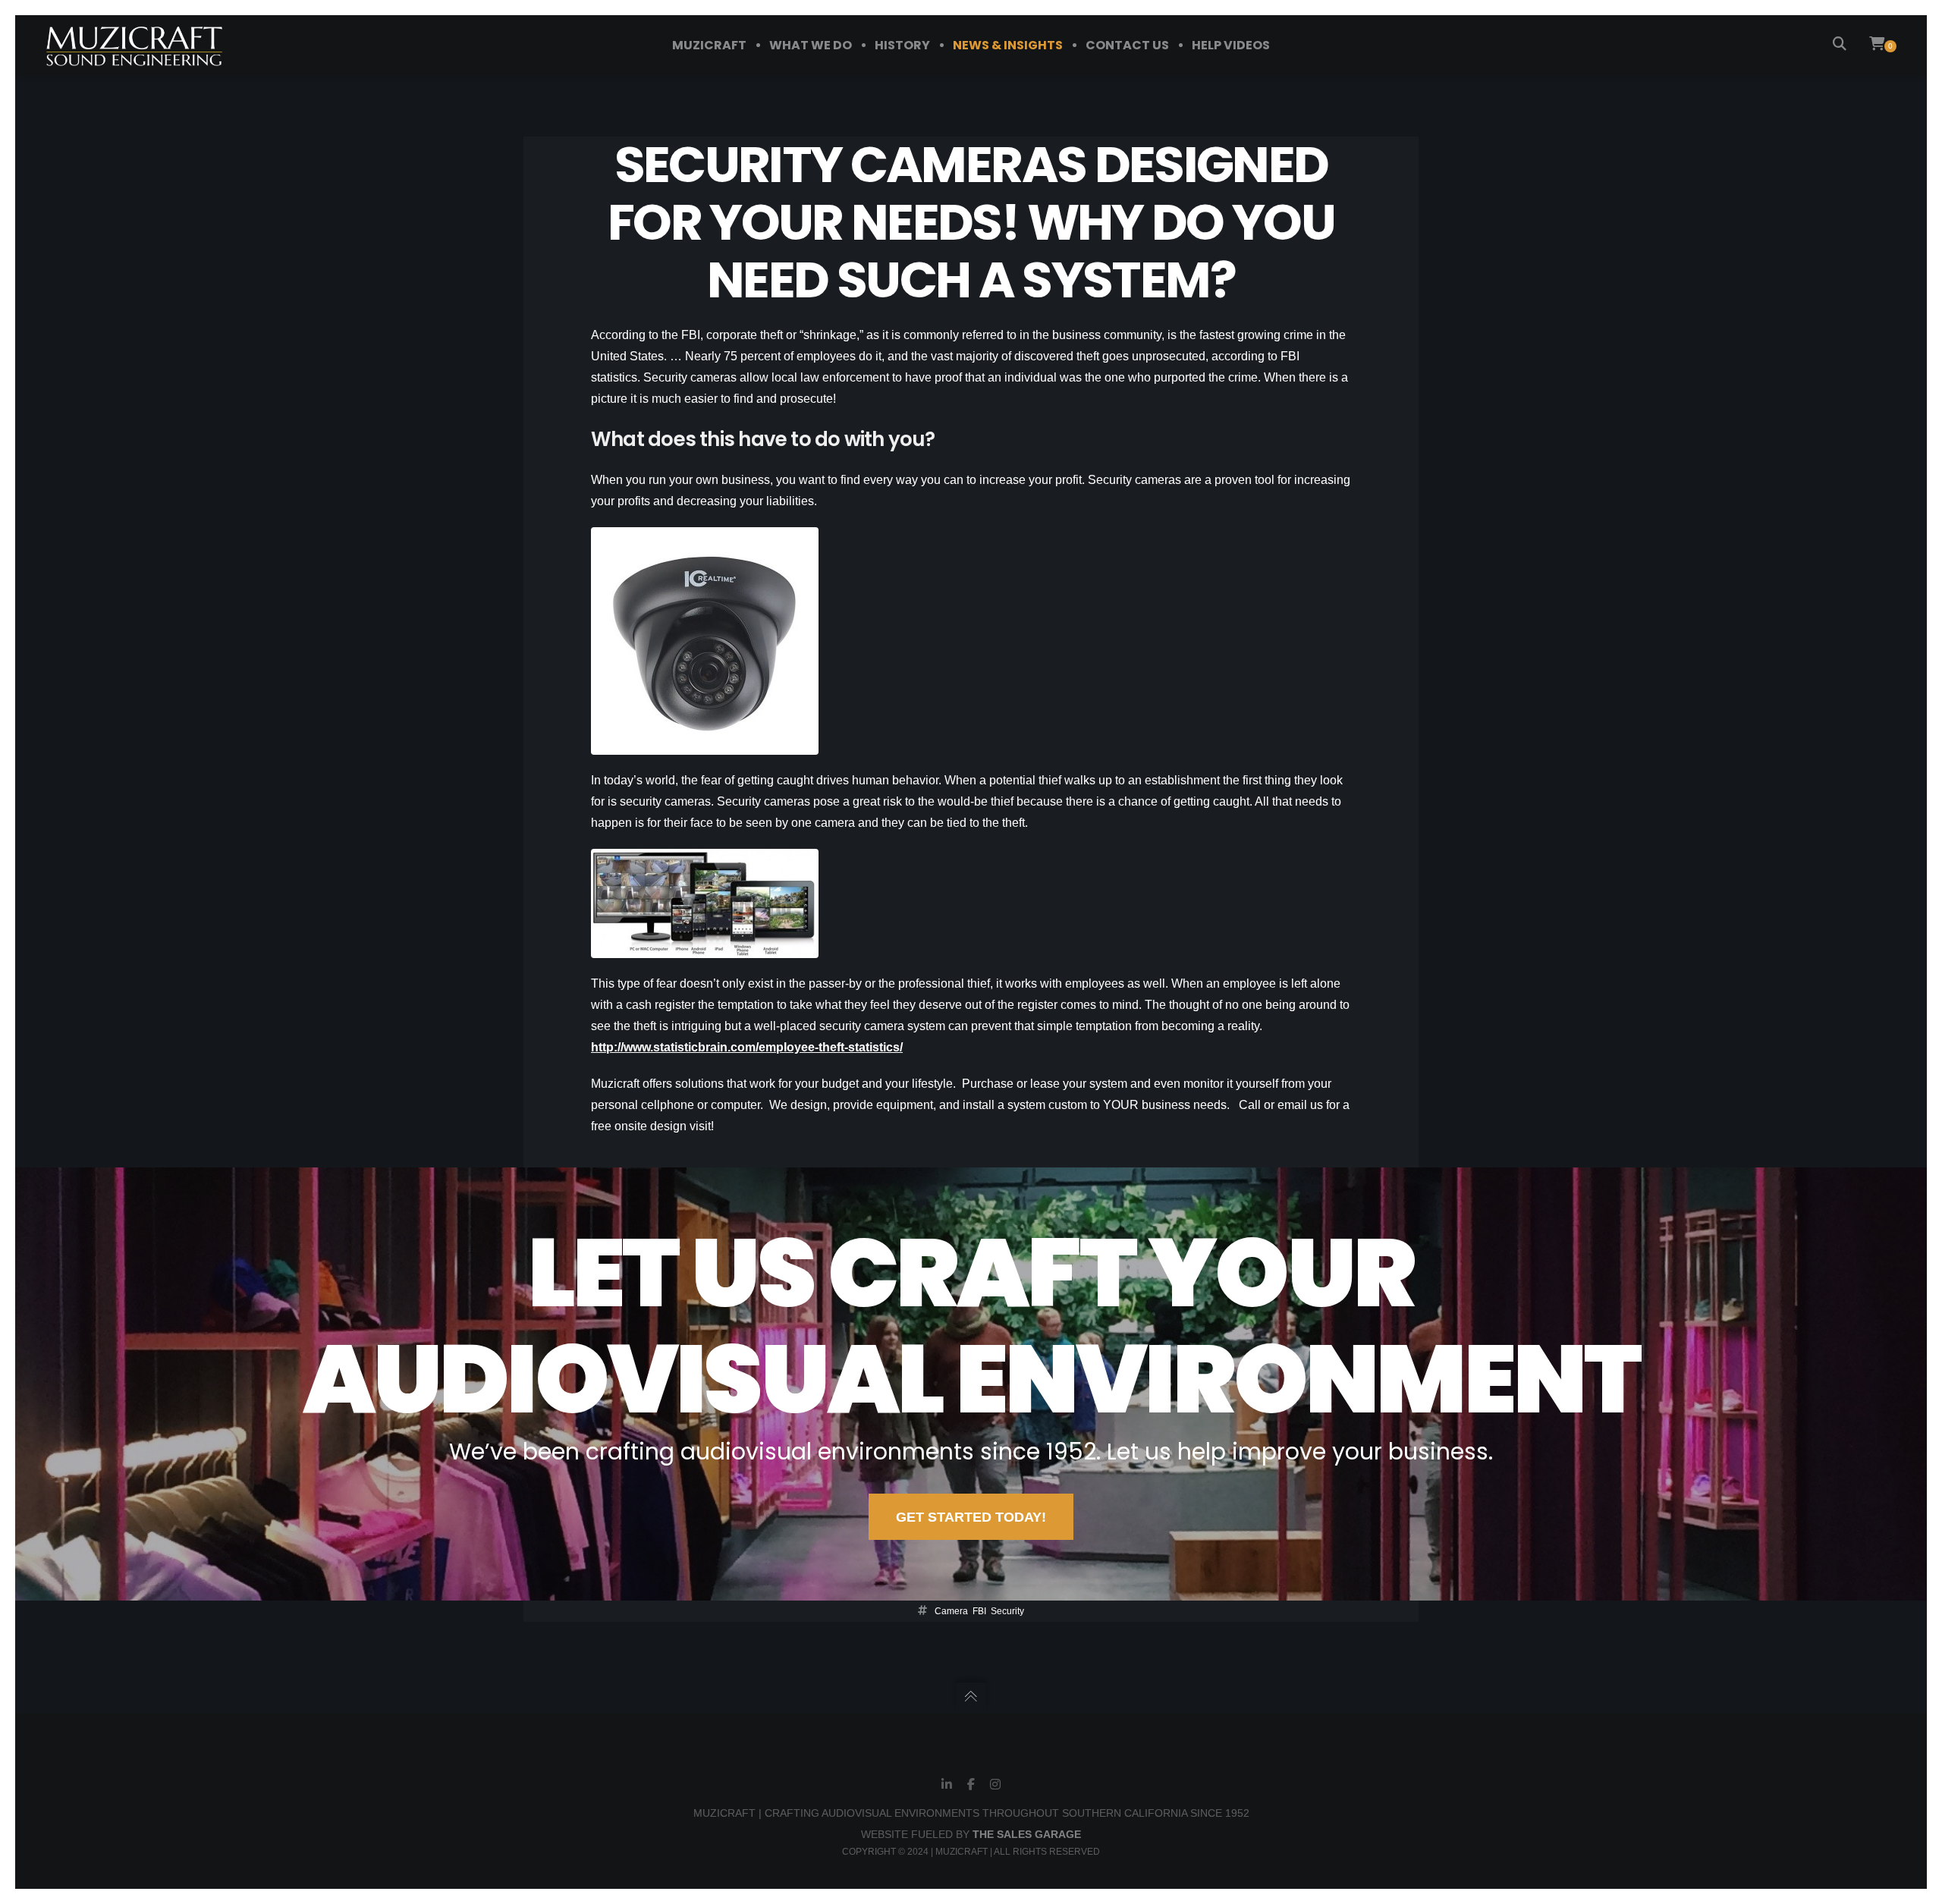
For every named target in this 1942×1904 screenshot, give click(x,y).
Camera (951, 1611)
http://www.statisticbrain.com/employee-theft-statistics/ (747, 1047)
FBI (979, 1611)
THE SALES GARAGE (1027, 1834)
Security (1007, 1611)
